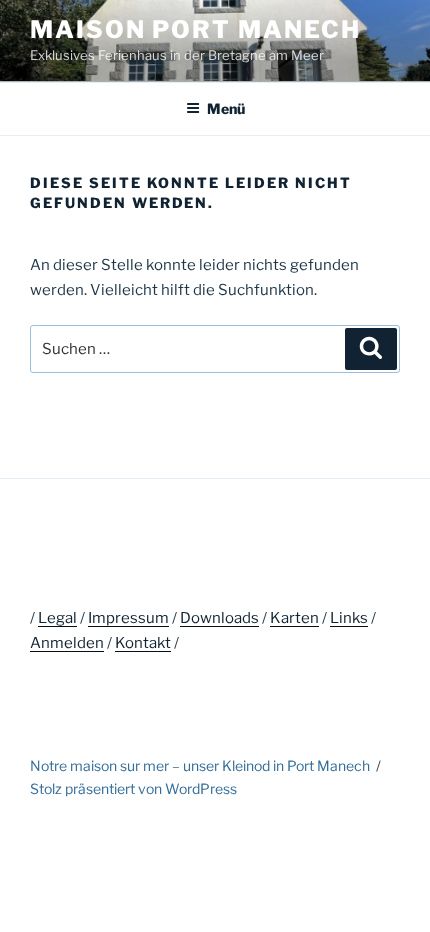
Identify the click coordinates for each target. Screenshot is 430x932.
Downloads (219, 618)
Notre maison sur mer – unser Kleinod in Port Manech (200, 765)
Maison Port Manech (195, 29)
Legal (57, 618)
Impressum (128, 618)
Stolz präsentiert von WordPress (133, 788)
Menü (226, 108)
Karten (294, 618)
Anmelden (67, 643)
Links (349, 618)
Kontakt (143, 643)
